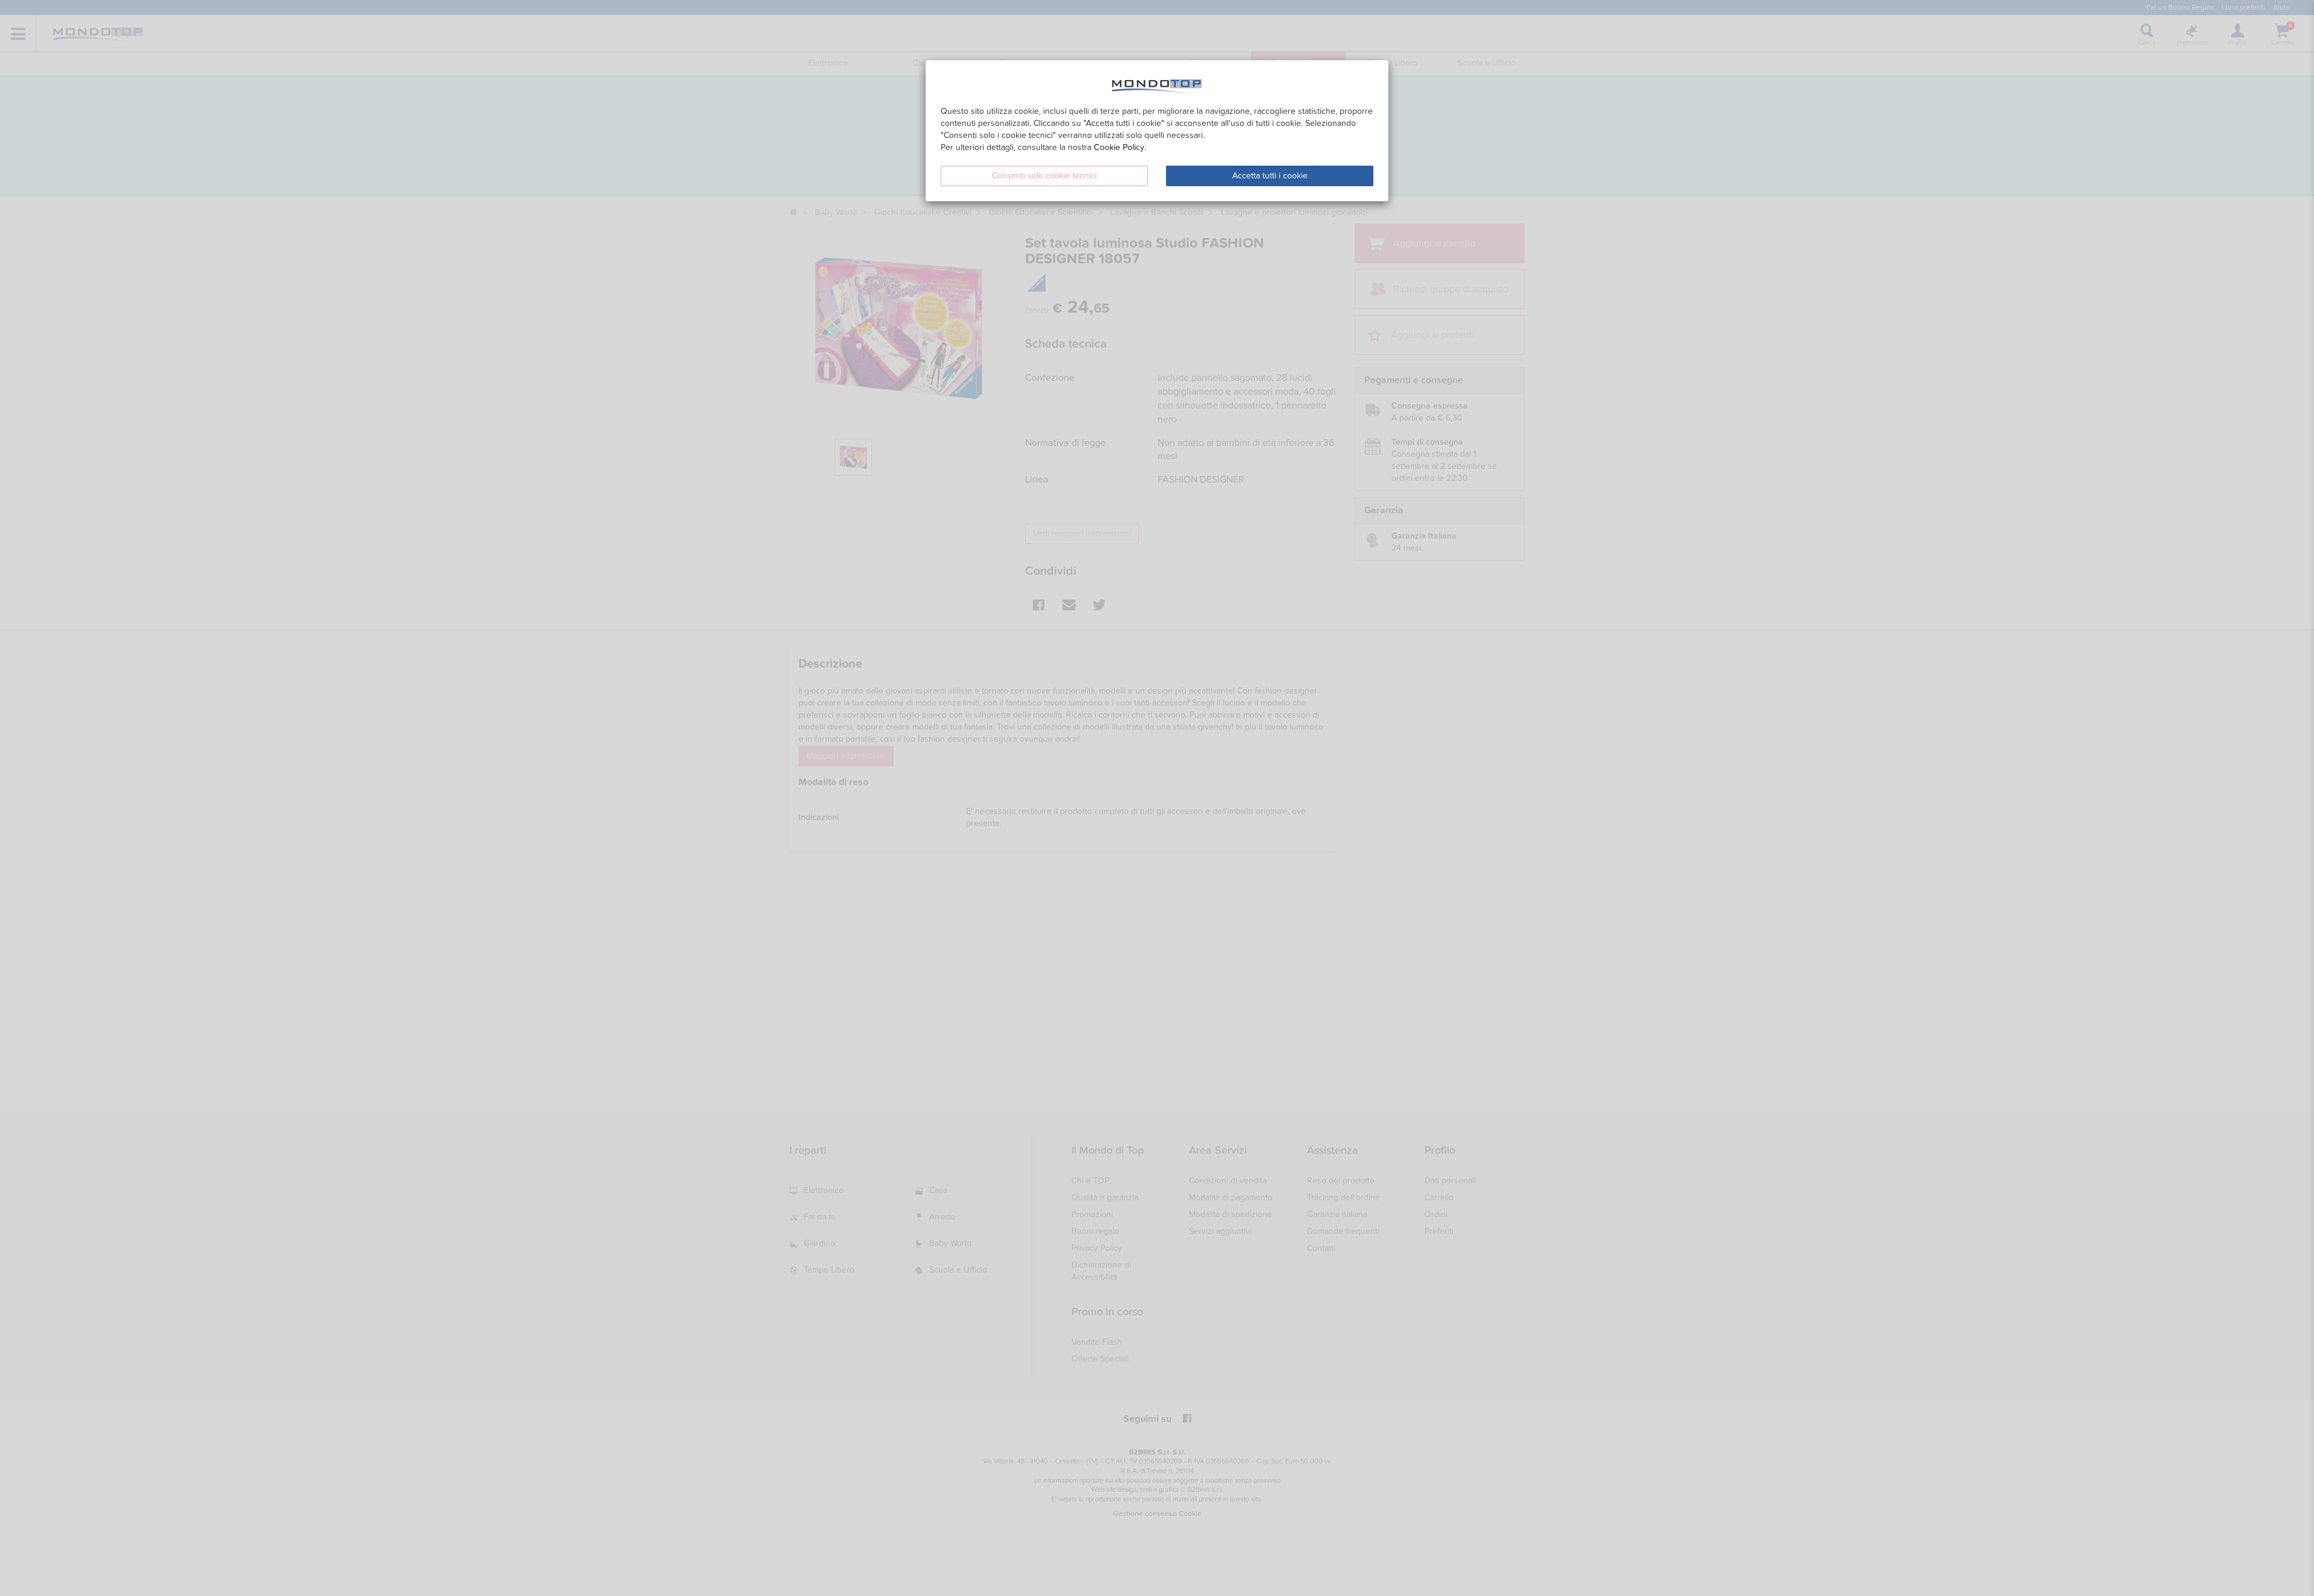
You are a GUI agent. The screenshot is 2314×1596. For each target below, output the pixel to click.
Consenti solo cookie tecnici (1044, 176)
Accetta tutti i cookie (1270, 176)
